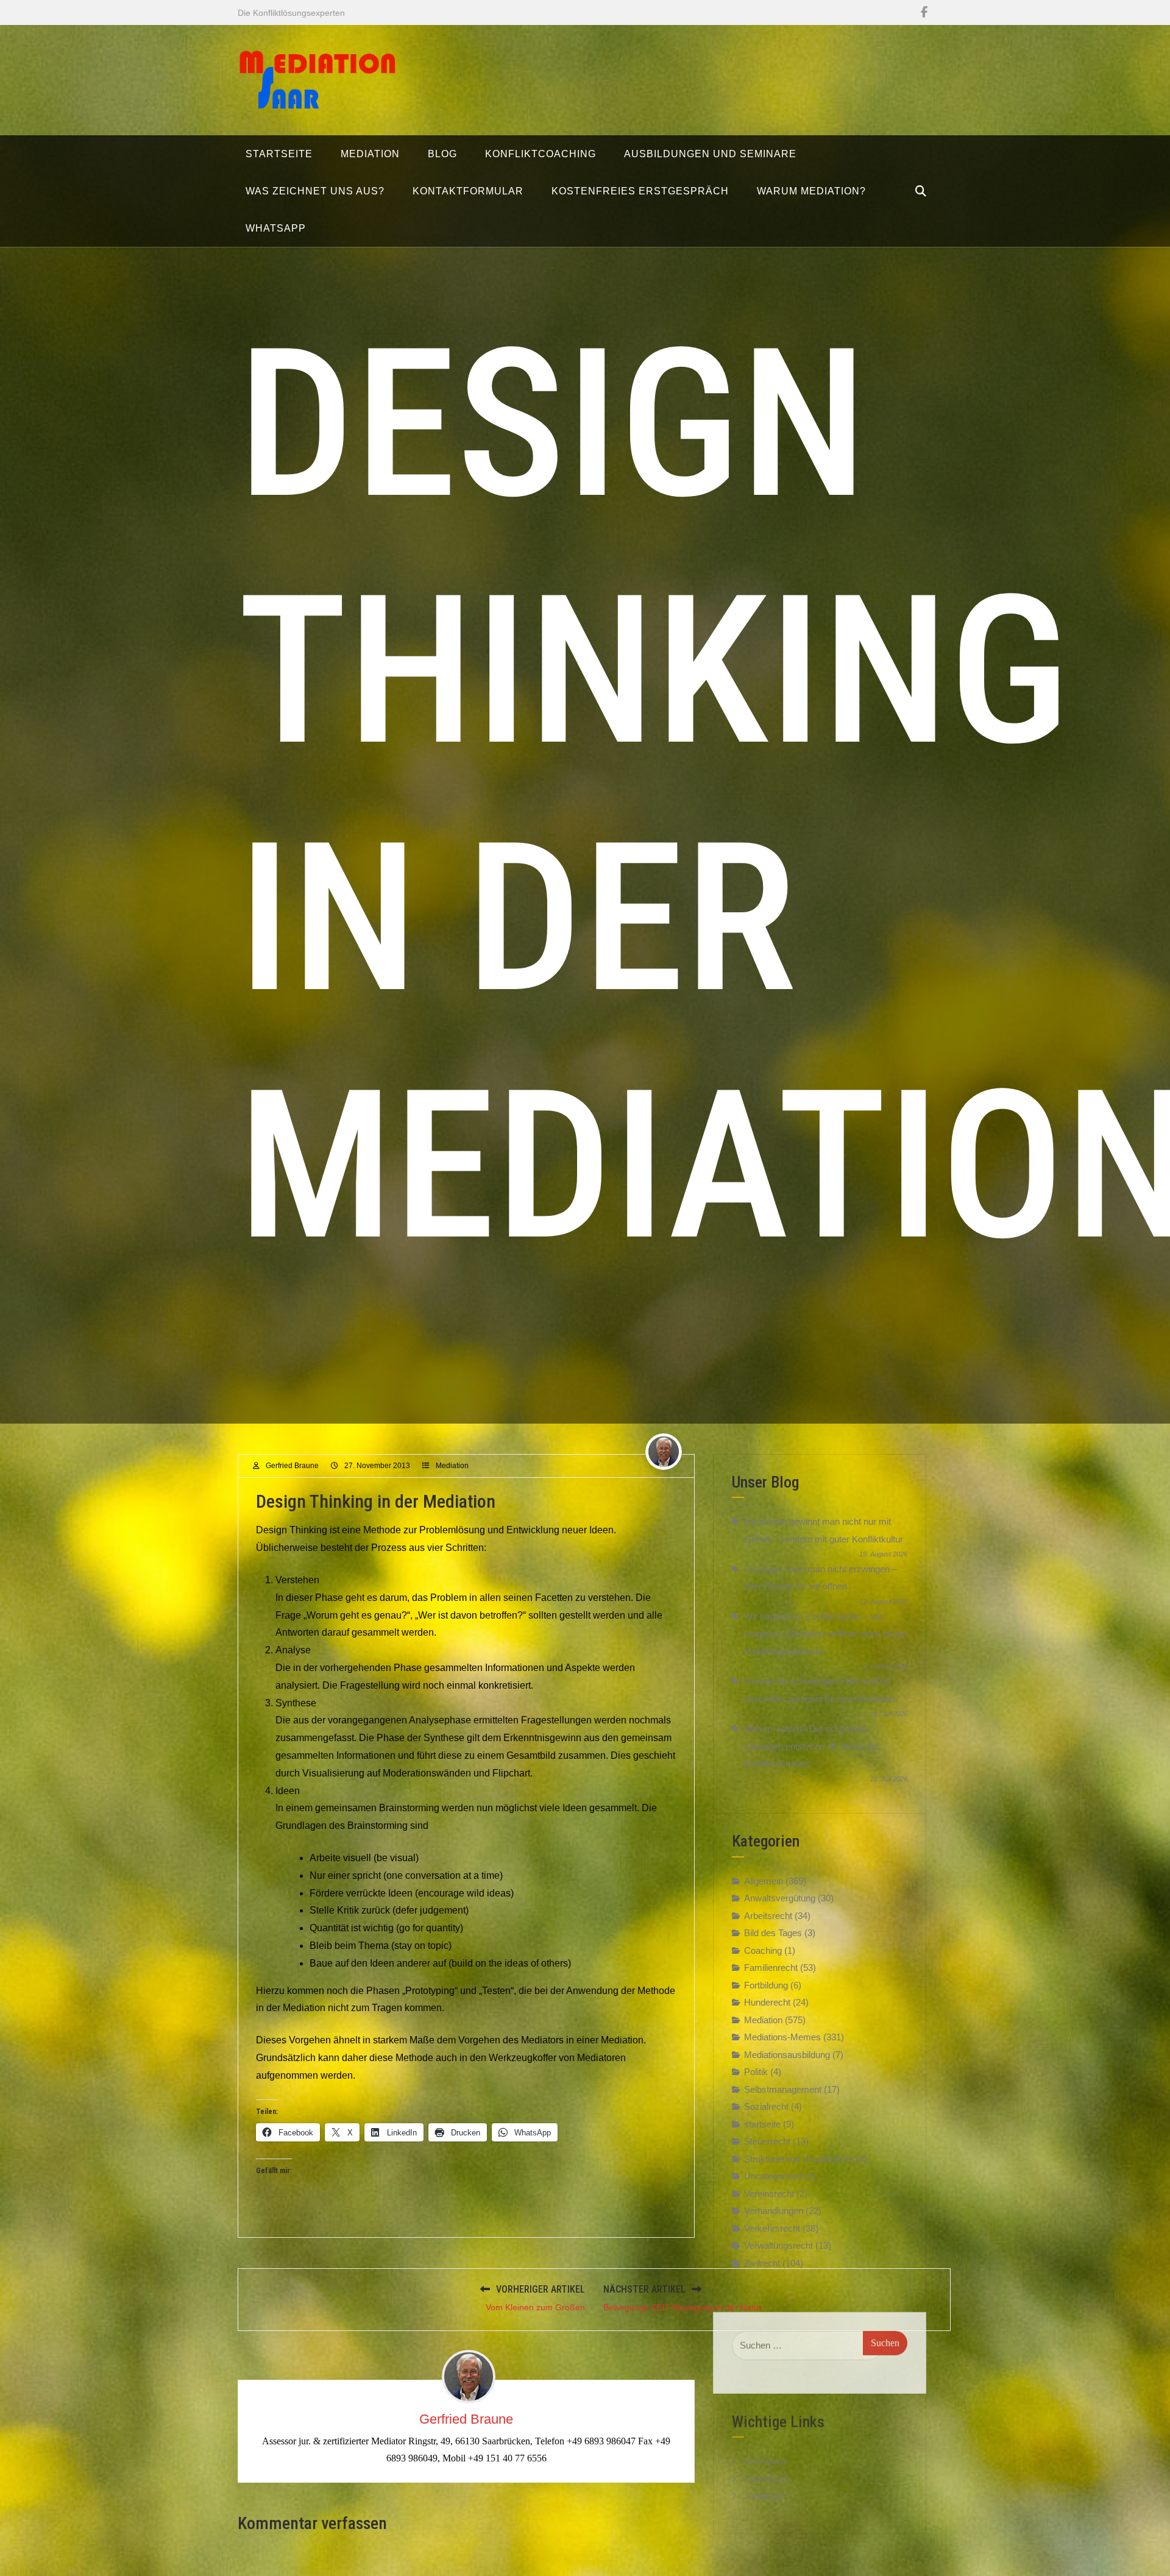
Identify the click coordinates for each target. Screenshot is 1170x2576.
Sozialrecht (766, 2106)
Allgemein (764, 1881)
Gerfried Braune (292, 1466)
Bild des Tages (773, 1933)
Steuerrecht (767, 2141)
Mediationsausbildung (787, 2055)
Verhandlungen (774, 2211)
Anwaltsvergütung (780, 1898)
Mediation (452, 1466)
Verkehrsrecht (772, 2228)
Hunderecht (767, 2002)
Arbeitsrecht (768, 1916)
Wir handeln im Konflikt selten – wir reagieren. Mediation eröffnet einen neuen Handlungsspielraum (826, 1634)
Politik (756, 2072)
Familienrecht (771, 1967)
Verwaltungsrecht (778, 2245)
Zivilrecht (762, 2263)
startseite (762, 2124)
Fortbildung (766, 1985)
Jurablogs (764, 2484)
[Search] (921, 191)
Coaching (763, 1950)
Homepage (766, 2449)
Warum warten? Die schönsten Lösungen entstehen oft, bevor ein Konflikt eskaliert (811, 1746)
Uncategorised (773, 2176)
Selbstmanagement (783, 2089)
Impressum (767, 2467)
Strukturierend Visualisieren (799, 2159)
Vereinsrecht (769, 2194)
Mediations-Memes (782, 2037)
